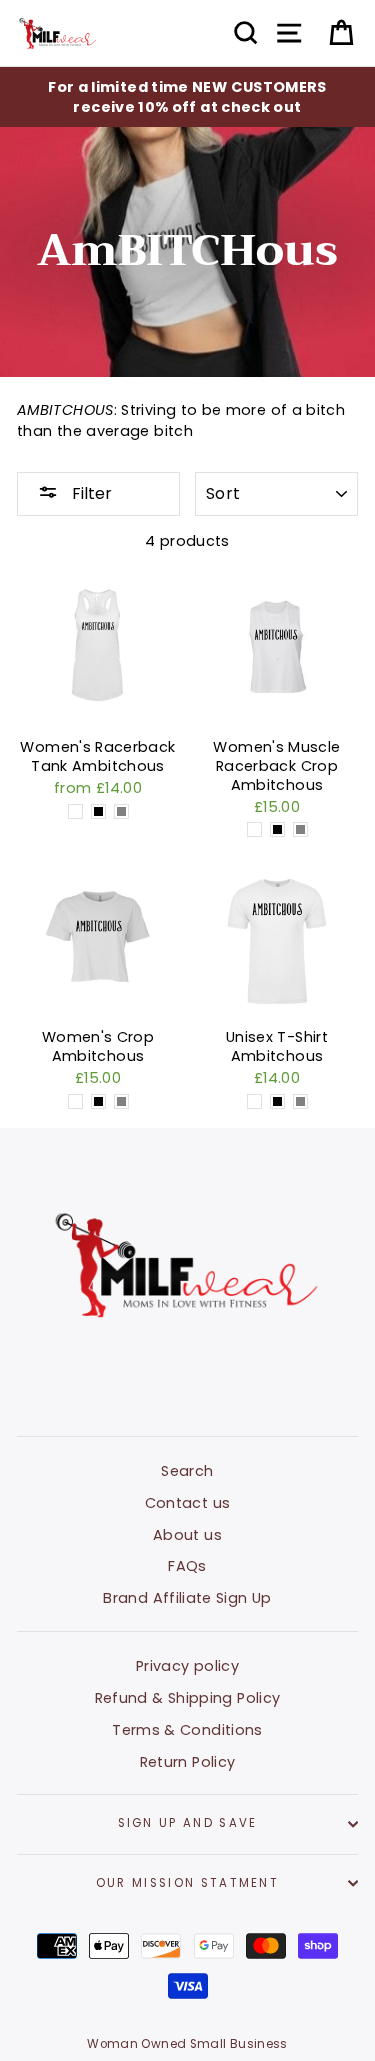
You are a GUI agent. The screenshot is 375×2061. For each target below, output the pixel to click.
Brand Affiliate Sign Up (187, 1598)
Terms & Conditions (187, 1730)
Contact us (188, 1503)
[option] (187, 97)
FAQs (187, 1566)
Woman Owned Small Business (187, 2044)
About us (187, 1535)
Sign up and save (188, 1823)
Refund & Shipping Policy (188, 1698)
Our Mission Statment (187, 1883)
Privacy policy (187, 1666)
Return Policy (188, 1762)
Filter (90, 493)
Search (187, 1471)
